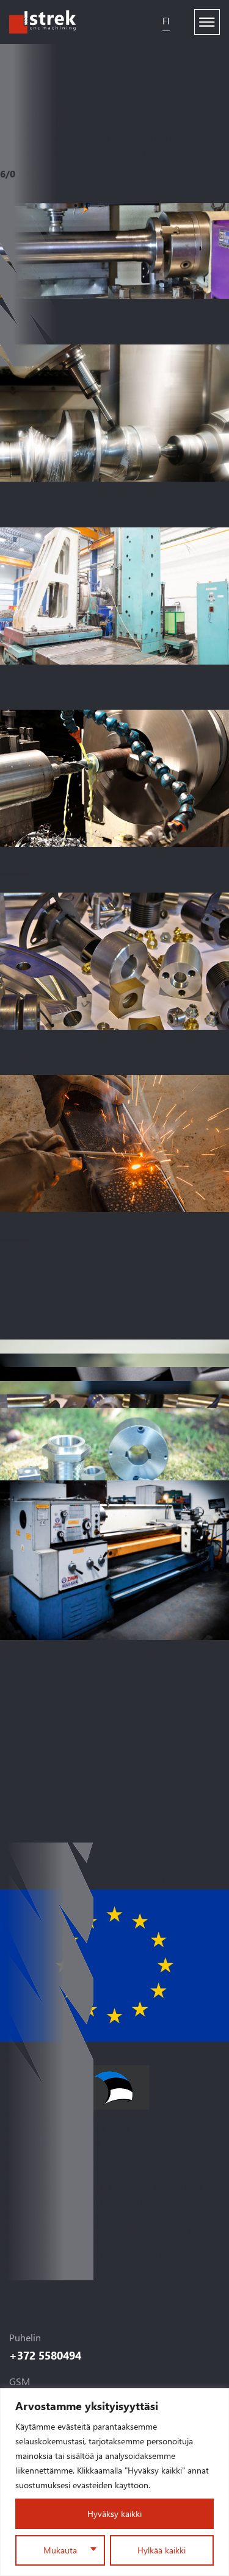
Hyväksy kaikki (114, 2514)
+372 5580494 (45, 2355)
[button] (8, 1660)
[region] (114, 2482)
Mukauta (60, 2550)
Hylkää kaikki (162, 2550)
